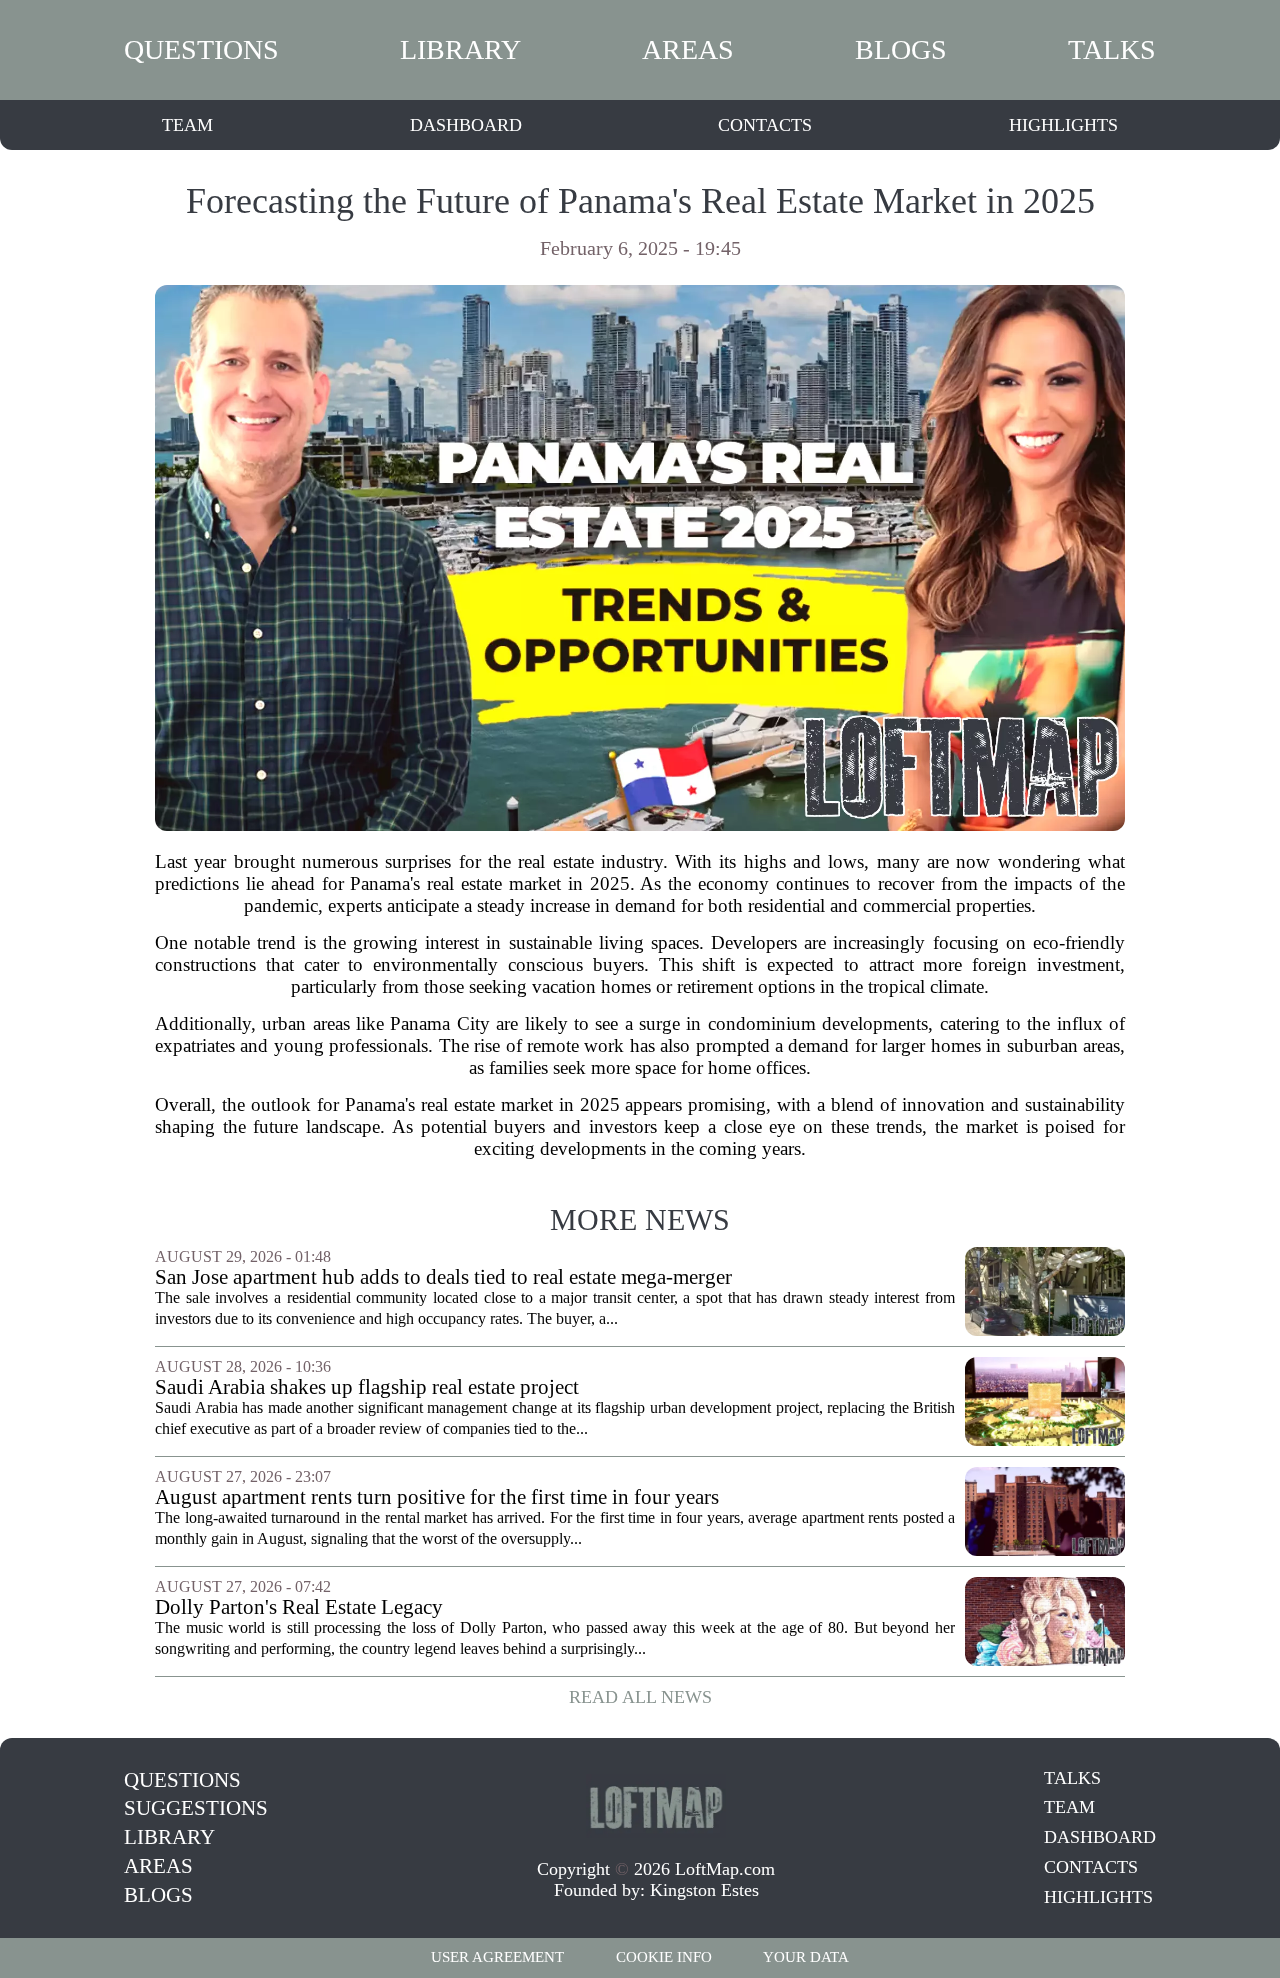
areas (688, 49)
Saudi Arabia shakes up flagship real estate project (367, 1387)
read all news (640, 1697)
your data (806, 1957)
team (187, 125)
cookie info (664, 1957)
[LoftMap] (656, 1806)
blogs (901, 49)
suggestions (196, 1808)
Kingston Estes (704, 1890)
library (460, 49)
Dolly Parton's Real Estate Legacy (299, 1607)
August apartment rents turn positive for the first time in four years (437, 1497)
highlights (1063, 125)
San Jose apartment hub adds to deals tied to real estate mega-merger (443, 1277)
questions (201, 49)
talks (1112, 49)
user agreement (497, 1957)
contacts (765, 125)
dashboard (466, 125)
